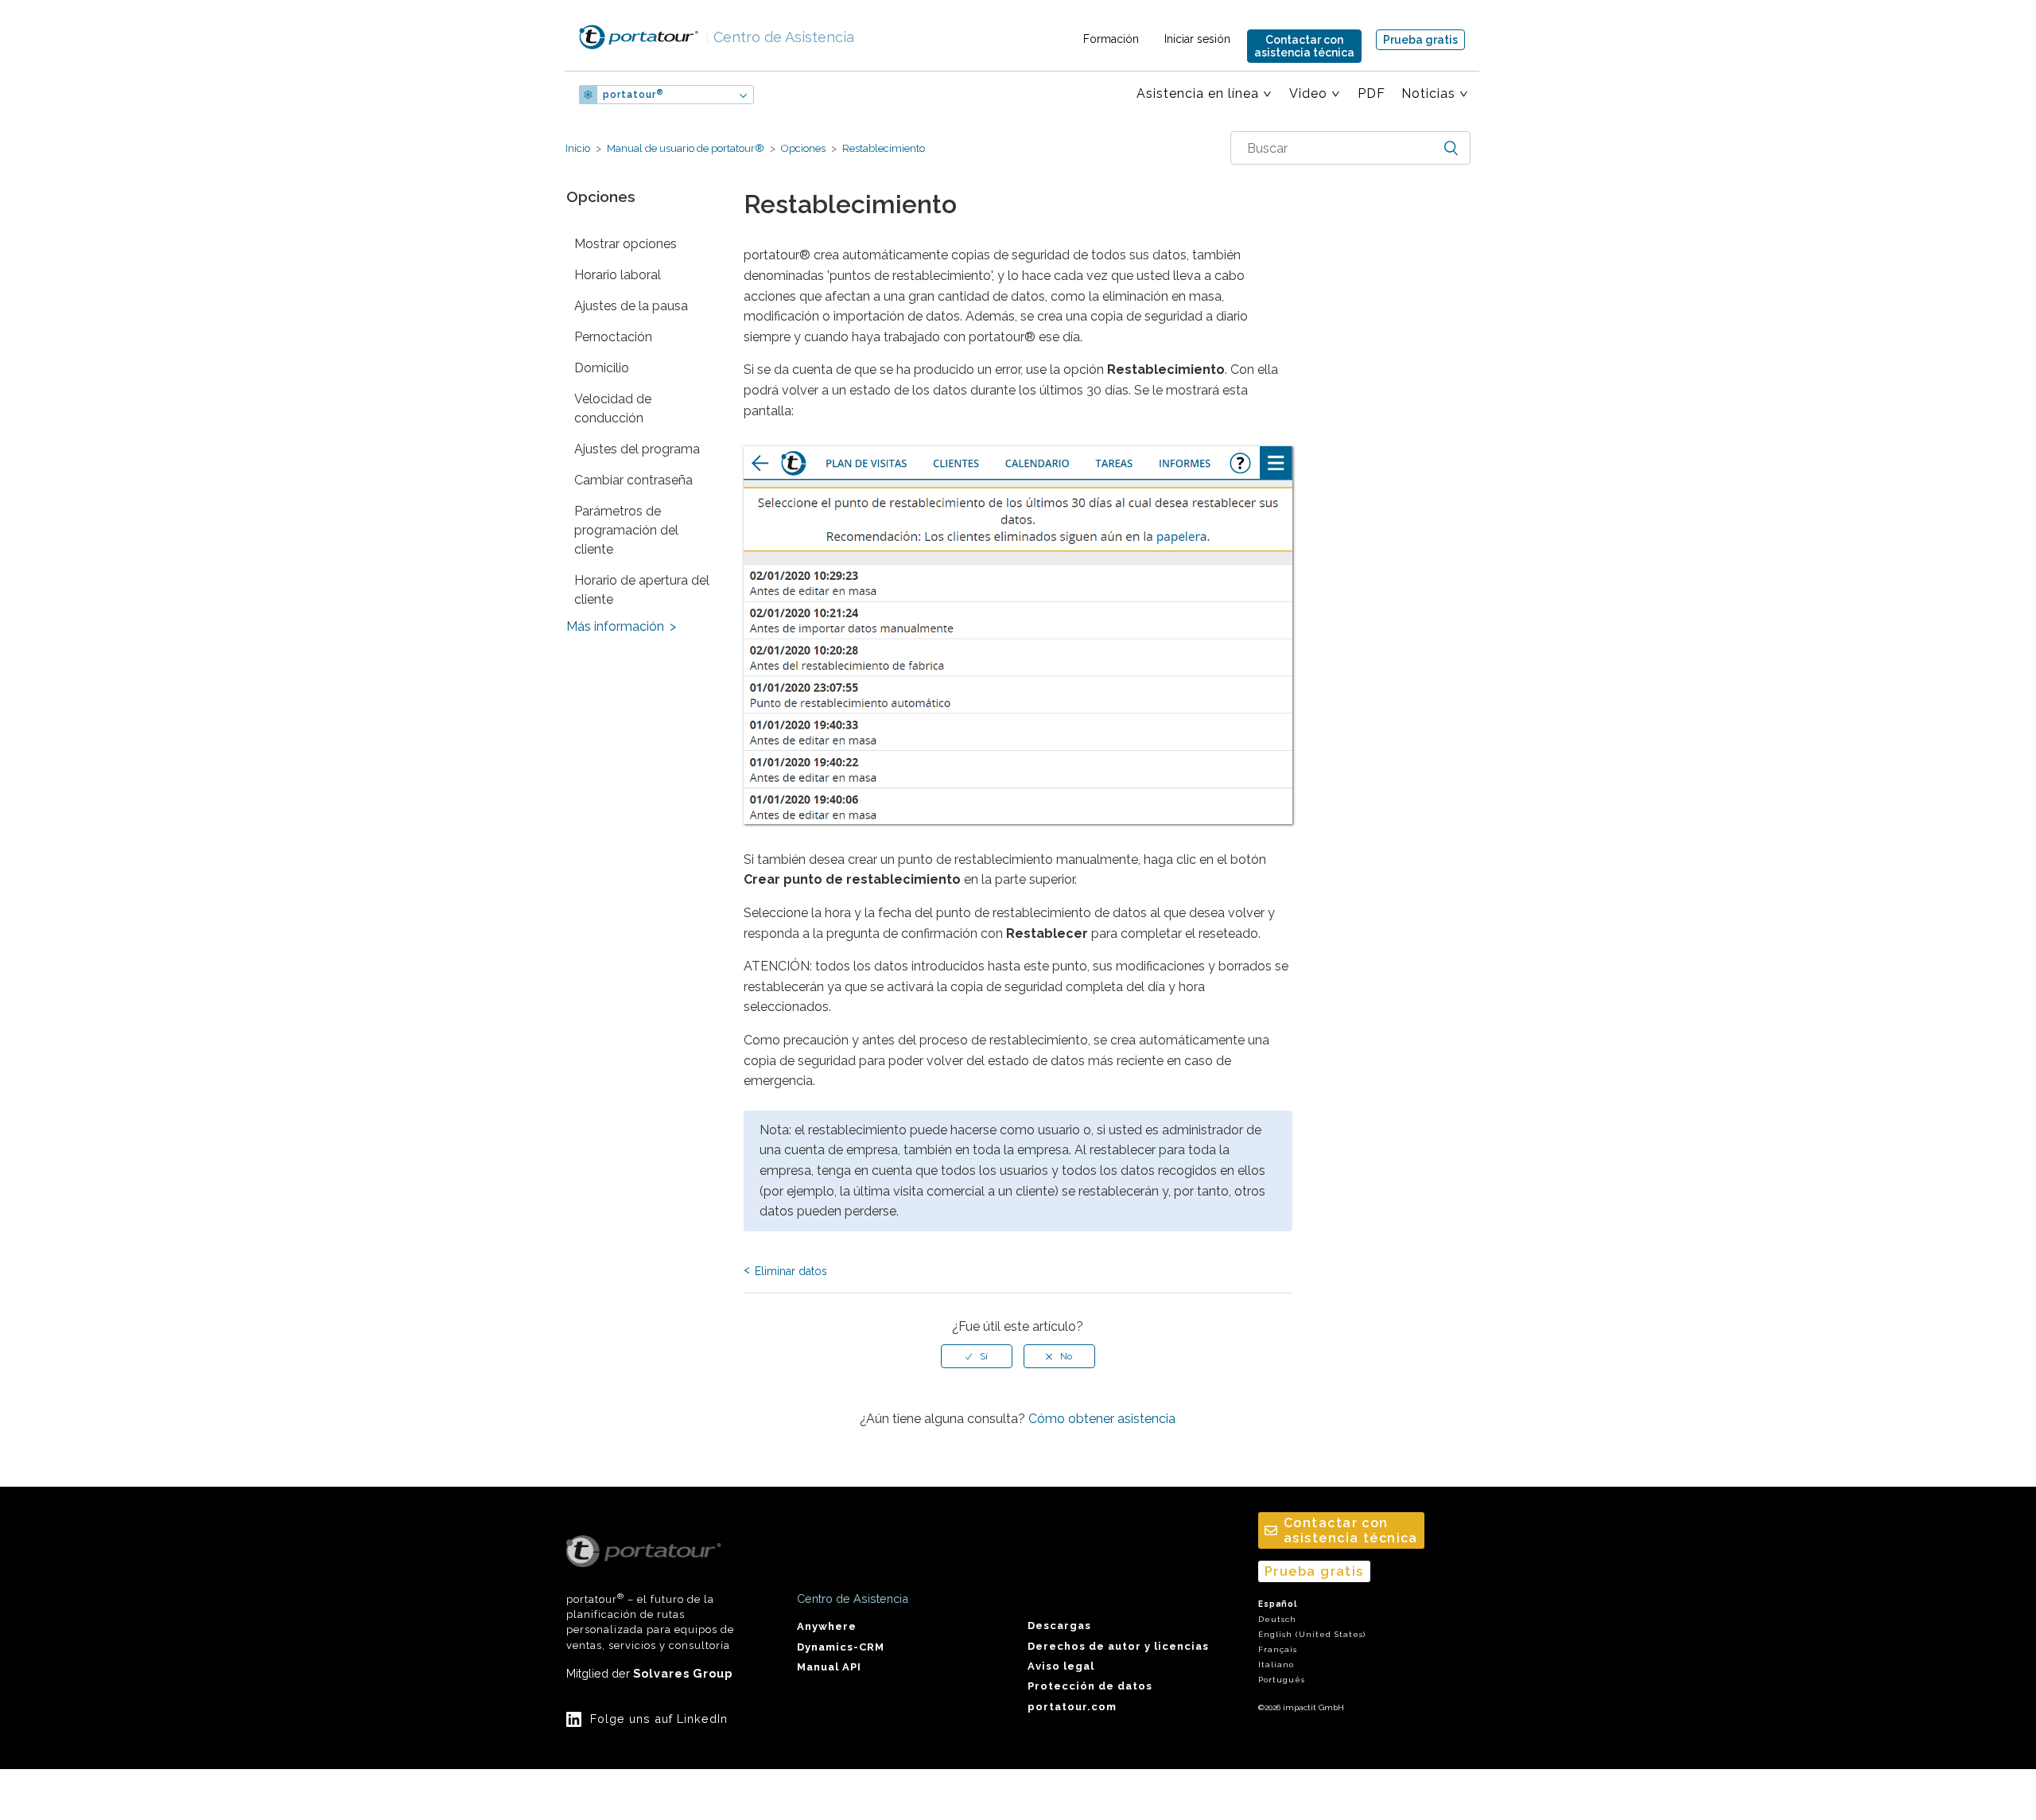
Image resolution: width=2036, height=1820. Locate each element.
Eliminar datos (791, 1271)
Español (1278, 1604)
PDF (1372, 93)
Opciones (803, 148)
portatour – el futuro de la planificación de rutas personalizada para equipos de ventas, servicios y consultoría (650, 1622)
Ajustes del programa (637, 449)
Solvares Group (683, 1673)
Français (1278, 1649)
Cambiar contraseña (633, 480)
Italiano (1276, 1664)
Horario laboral (618, 275)
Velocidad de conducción (613, 408)
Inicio (578, 148)
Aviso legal (1061, 1666)
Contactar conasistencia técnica (1304, 46)
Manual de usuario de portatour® (686, 148)
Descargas (1059, 1626)
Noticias (1428, 93)
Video (1308, 93)
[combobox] (1350, 148)
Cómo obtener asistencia (1102, 1419)
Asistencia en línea (1198, 93)
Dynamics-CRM (841, 1647)
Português (1282, 1680)
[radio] (977, 1356)
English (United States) (1312, 1634)
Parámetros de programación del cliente (626, 530)
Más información (615, 626)
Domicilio (602, 368)
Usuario (806, 95)
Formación (1111, 39)
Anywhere (827, 1626)
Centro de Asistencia (780, 37)
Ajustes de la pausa (631, 306)
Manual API (829, 1667)
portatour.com (1072, 1707)
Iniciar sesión (1197, 39)
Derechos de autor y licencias (1118, 1646)
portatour (633, 95)
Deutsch (1277, 1619)
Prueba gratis (1420, 40)
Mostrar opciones (626, 244)
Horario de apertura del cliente (642, 590)
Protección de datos (1090, 1686)
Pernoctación (613, 337)
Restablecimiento (882, 148)
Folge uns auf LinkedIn (659, 1719)
